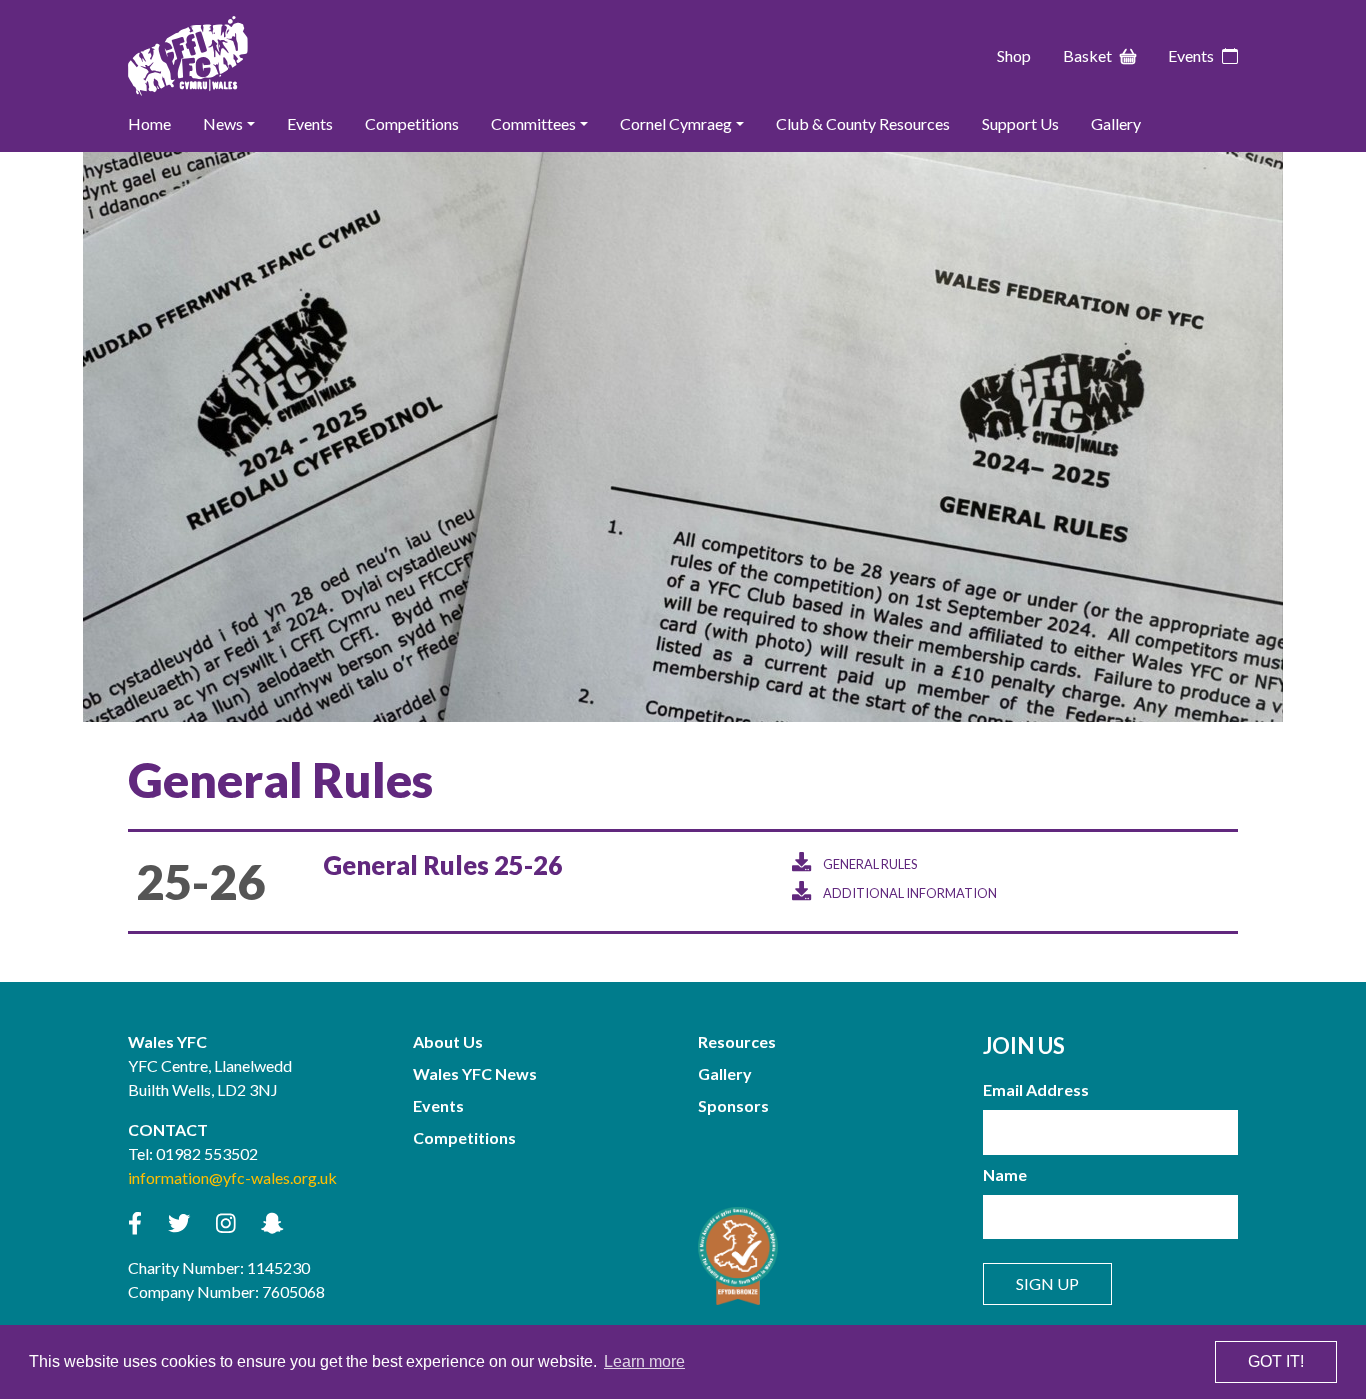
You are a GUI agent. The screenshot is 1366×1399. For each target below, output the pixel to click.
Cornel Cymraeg (676, 123)
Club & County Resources (863, 123)
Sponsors (733, 1105)
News (223, 123)
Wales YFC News (475, 1073)
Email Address (1036, 1089)
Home (149, 123)
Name (1005, 1174)
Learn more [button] (644, 1361)
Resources (737, 1041)
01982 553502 (207, 1153)
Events (1191, 55)
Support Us (1020, 123)
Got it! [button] (1276, 1361)
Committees (533, 123)
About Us (448, 1041)
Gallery (1116, 123)
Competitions (412, 123)
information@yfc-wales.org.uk (232, 1177)
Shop (1014, 55)
